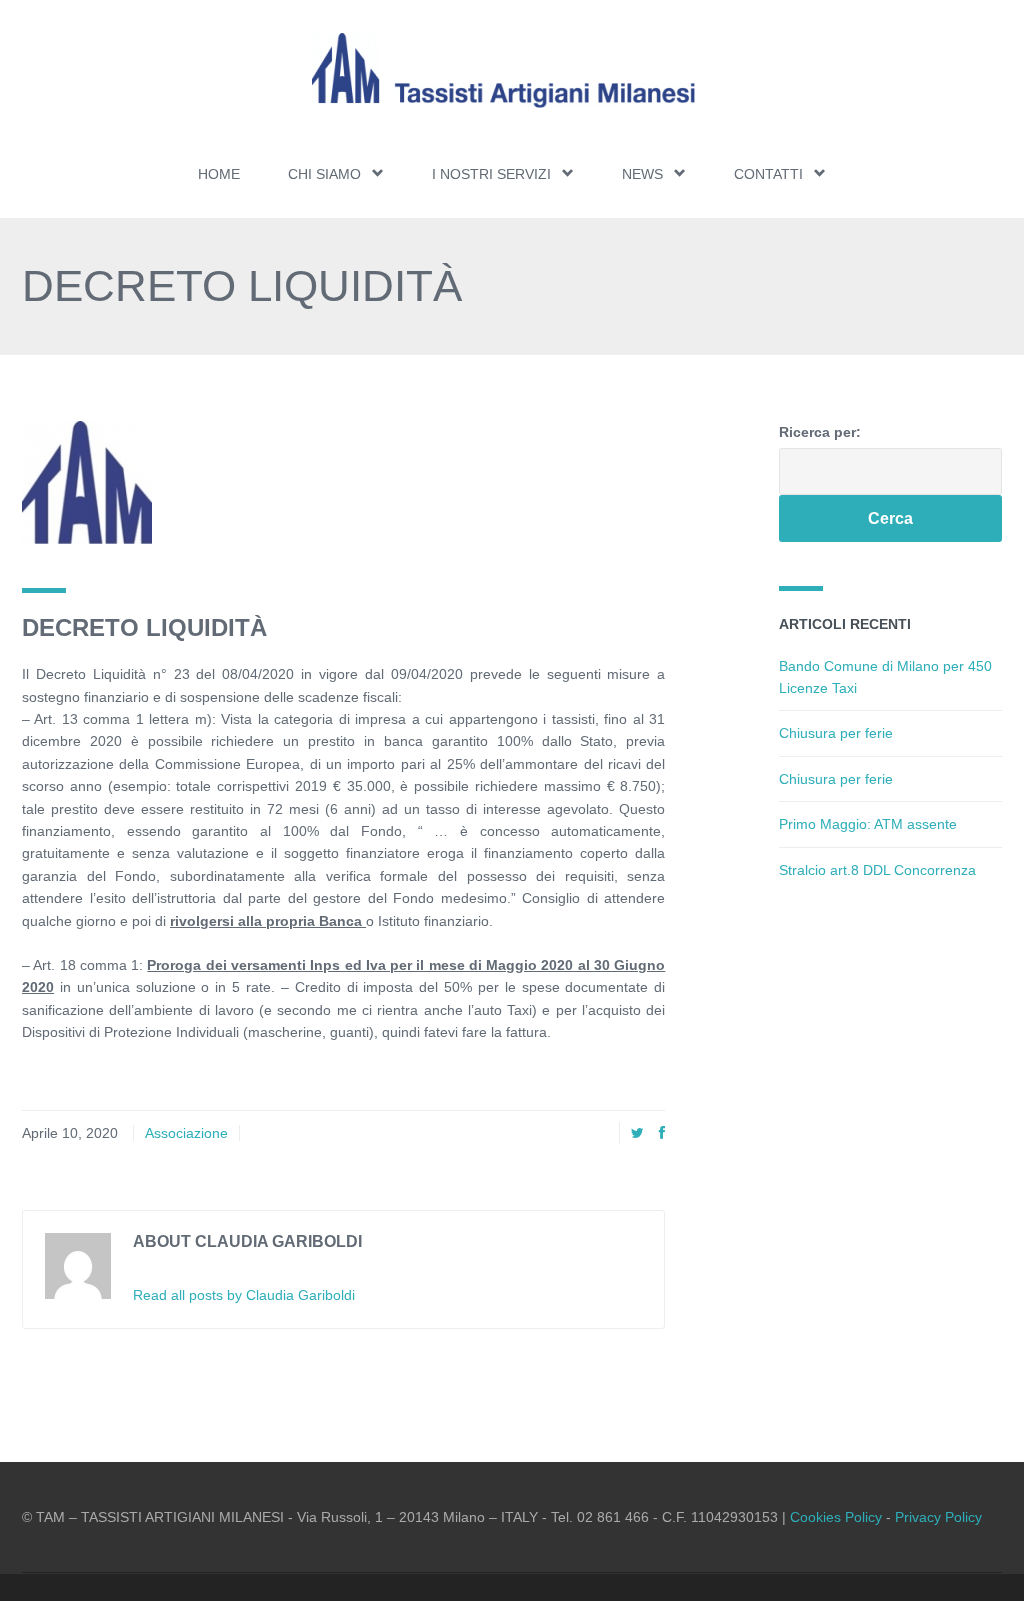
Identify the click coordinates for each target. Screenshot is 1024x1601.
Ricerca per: (820, 432)
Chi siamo (324, 174)
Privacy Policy (938, 1517)
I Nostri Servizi (491, 174)
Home (219, 174)
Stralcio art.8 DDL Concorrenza (877, 870)
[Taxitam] (512, 70)
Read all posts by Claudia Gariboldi (244, 1295)
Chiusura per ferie (836, 733)
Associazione (186, 1133)
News (642, 174)
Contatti (768, 174)
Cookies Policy (836, 1517)
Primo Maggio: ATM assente (868, 824)
